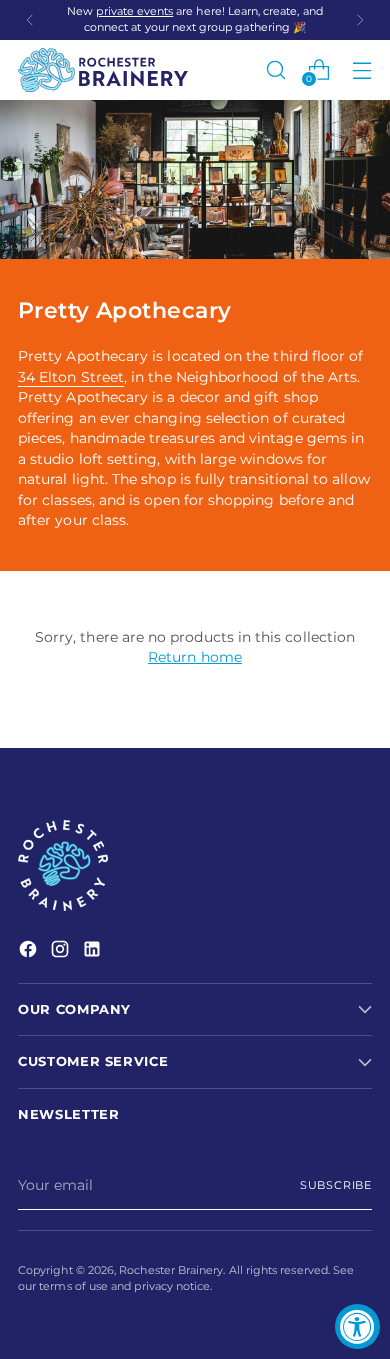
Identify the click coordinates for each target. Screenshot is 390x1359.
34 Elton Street (71, 377)
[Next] (360, 20)
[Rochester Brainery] (103, 70)
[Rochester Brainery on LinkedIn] (94, 952)
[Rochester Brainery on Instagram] (62, 952)
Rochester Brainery (171, 1270)
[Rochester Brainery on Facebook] (30, 952)
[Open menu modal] (361, 69)
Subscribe (336, 1185)
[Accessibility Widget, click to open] (357, 1326)
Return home (195, 657)
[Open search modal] (275, 69)
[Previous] (30, 20)
